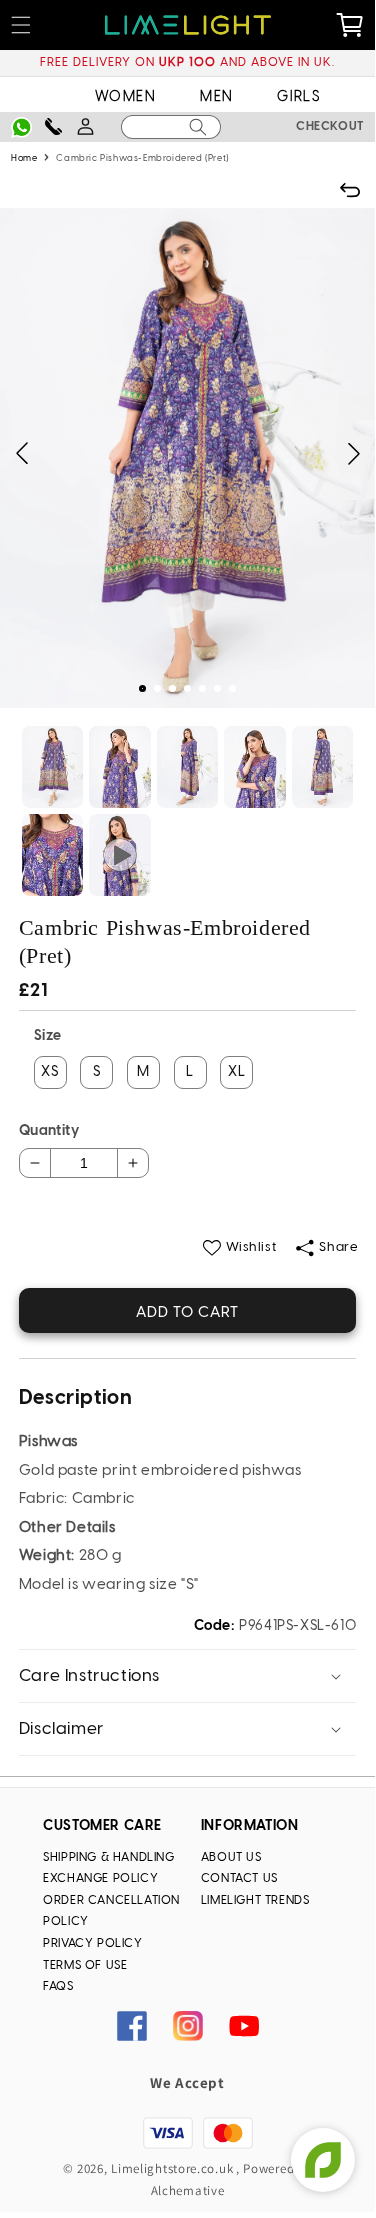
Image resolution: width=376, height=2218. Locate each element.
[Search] (198, 127)
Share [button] (338, 1247)
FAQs (58, 1986)
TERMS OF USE (85, 1965)
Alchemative (188, 2190)
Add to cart (187, 1313)
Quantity (49, 1131)
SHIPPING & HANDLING (108, 1857)
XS (50, 1072)
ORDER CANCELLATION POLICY (111, 1911)
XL (237, 1072)
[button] (142, 688)
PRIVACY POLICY (92, 1943)
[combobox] (170, 127)
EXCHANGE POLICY (100, 1878)
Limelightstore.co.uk (172, 2168)
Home (24, 158)
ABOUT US (231, 1857)
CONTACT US (239, 1878)
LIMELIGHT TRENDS (255, 1900)
